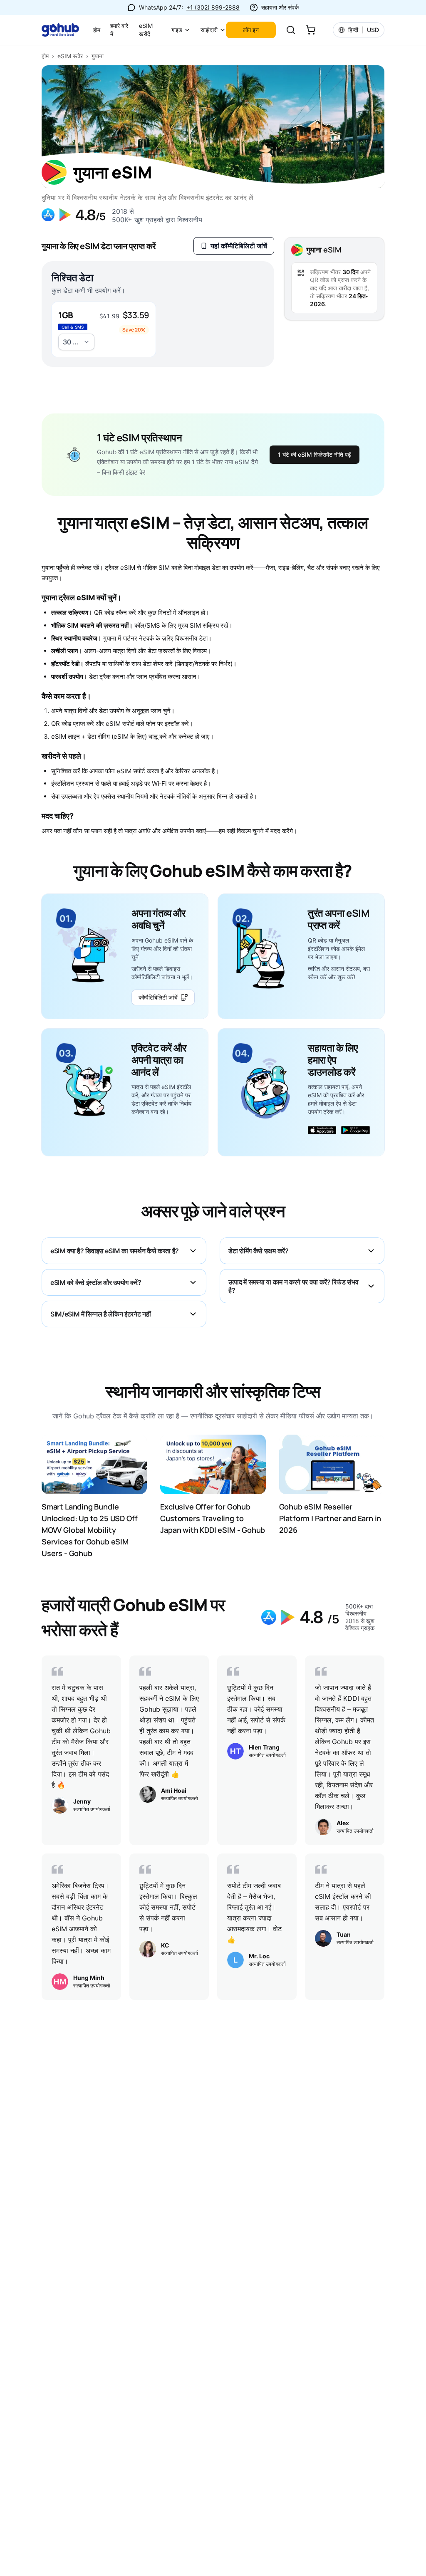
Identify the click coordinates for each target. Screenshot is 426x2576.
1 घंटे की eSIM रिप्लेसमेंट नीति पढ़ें (315, 454)
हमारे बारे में (119, 30)
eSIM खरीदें (146, 30)
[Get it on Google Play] (355, 1134)
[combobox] (76, 342)
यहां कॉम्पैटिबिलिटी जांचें (239, 246)
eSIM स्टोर (70, 56)
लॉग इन (251, 30)
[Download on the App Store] (322, 1134)
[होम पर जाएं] (64, 30)
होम (97, 30)
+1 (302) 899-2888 (213, 7)
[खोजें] (291, 30)
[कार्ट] (311, 30)
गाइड (177, 30)
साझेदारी (209, 30)
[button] (104, 329)
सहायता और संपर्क (280, 7)
